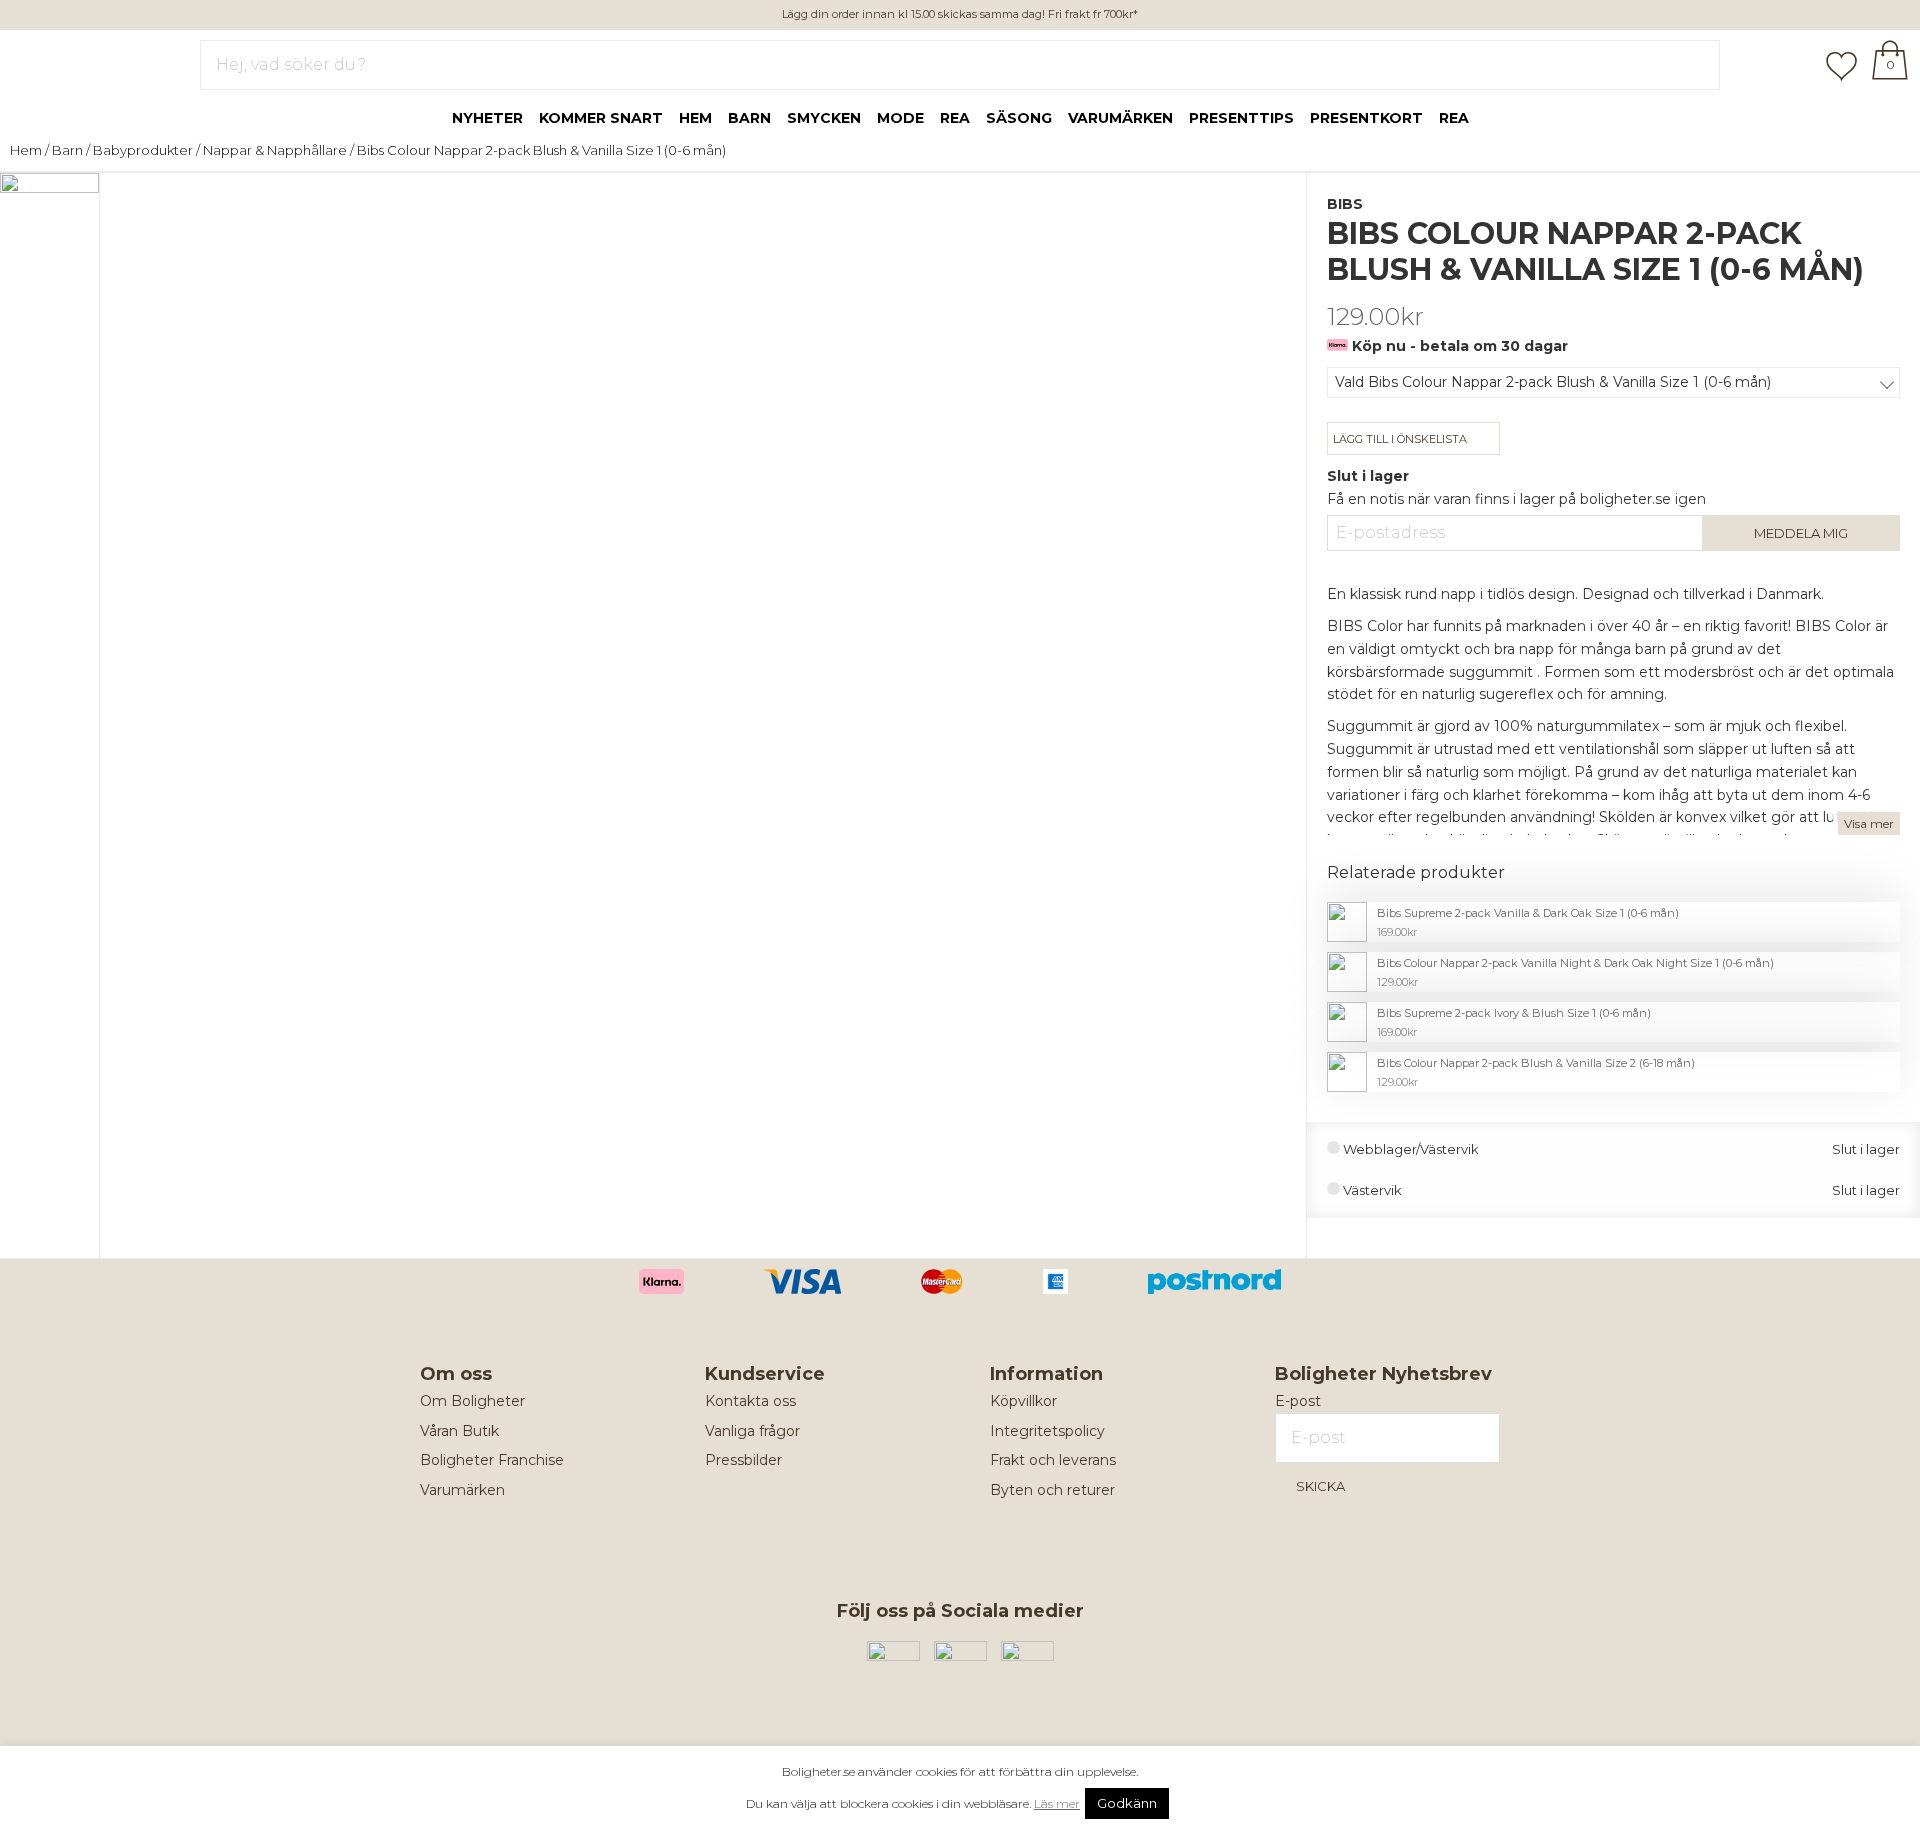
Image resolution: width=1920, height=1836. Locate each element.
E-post (1298, 1401)
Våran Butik (459, 1431)
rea (955, 118)
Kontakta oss (750, 1401)
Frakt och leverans (1053, 1460)
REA (1454, 118)
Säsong (1019, 118)
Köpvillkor (1023, 1401)
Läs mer (1057, 1803)
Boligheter (75, 61)
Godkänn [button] (1127, 1803)
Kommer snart (601, 118)
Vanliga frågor (752, 1431)
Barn (749, 118)
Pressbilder (743, 1460)
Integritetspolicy (1047, 1431)
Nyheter (487, 118)
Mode (900, 118)
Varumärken (1120, 118)
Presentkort (1366, 118)
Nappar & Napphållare (275, 150)
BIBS (1345, 204)
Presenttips (1241, 118)
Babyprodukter (143, 150)
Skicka (1320, 1486)
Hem (695, 118)
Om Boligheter (472, 1401)
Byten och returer (1052, 1490)
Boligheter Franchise (492, 1460)
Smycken (824, 118)
